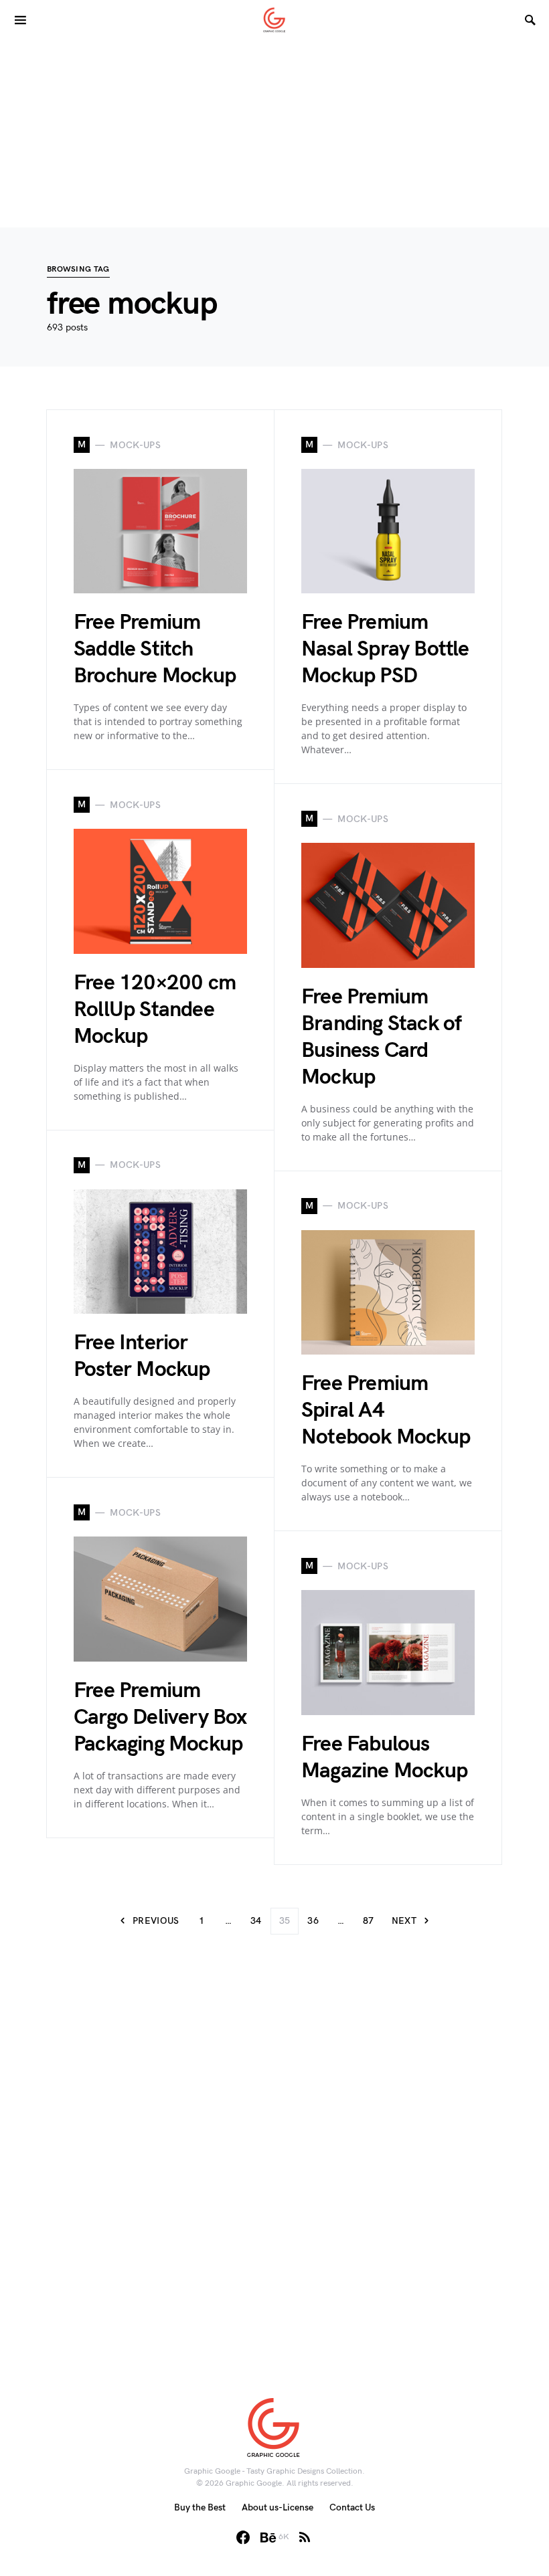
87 (369, 1921)
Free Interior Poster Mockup (142, 1356)
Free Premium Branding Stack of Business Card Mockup (381, 1037)
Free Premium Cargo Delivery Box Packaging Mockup (160, 1717)
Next (404, 1921)
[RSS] (305, 2537)
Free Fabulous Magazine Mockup (384, 1758)
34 (256, 1921)
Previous (156, 1921)
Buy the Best (200, 2507)
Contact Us (352, 2507)
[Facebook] (243, 2537)
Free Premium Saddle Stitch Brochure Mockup (155, 649)
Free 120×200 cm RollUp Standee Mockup (155, 1010)
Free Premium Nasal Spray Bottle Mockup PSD (385, 649)
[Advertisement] (274, 134)
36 (313, 1921)
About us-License (278, 2507)
